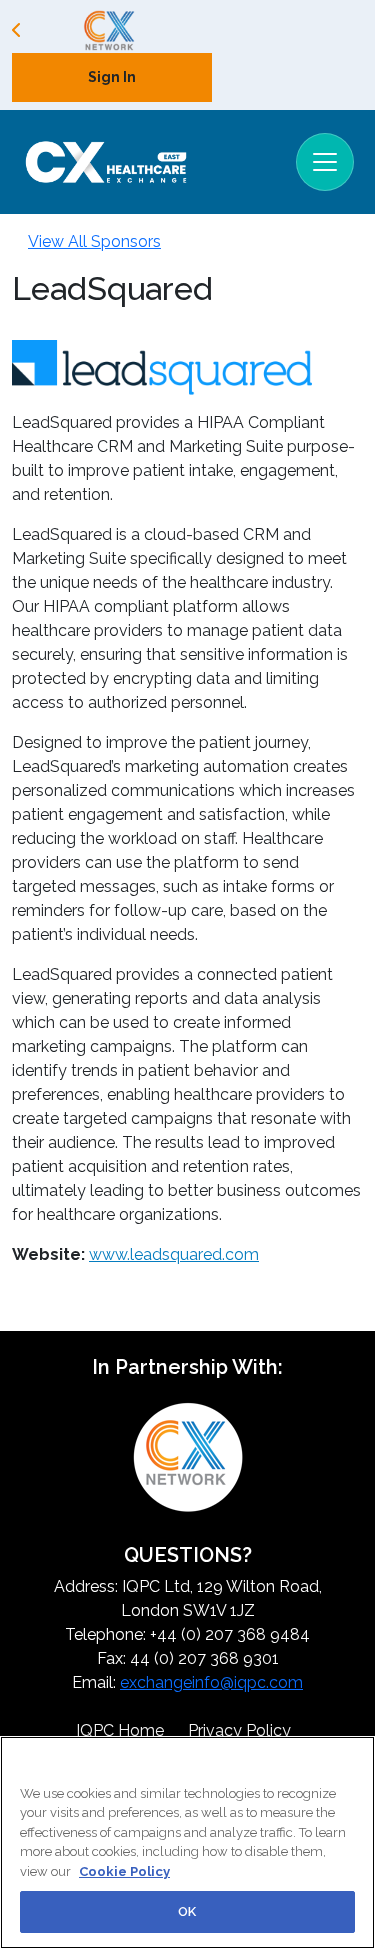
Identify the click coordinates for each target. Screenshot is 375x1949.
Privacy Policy (239, 1730)
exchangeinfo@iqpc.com (211, 1682)
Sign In (112, 77)
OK (187, 1911)
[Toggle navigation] (325, 162)
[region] (187, 1842)
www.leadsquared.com (174, 1254)
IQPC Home (120, 1730)
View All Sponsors (94, 241)
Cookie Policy (124, 1871)
